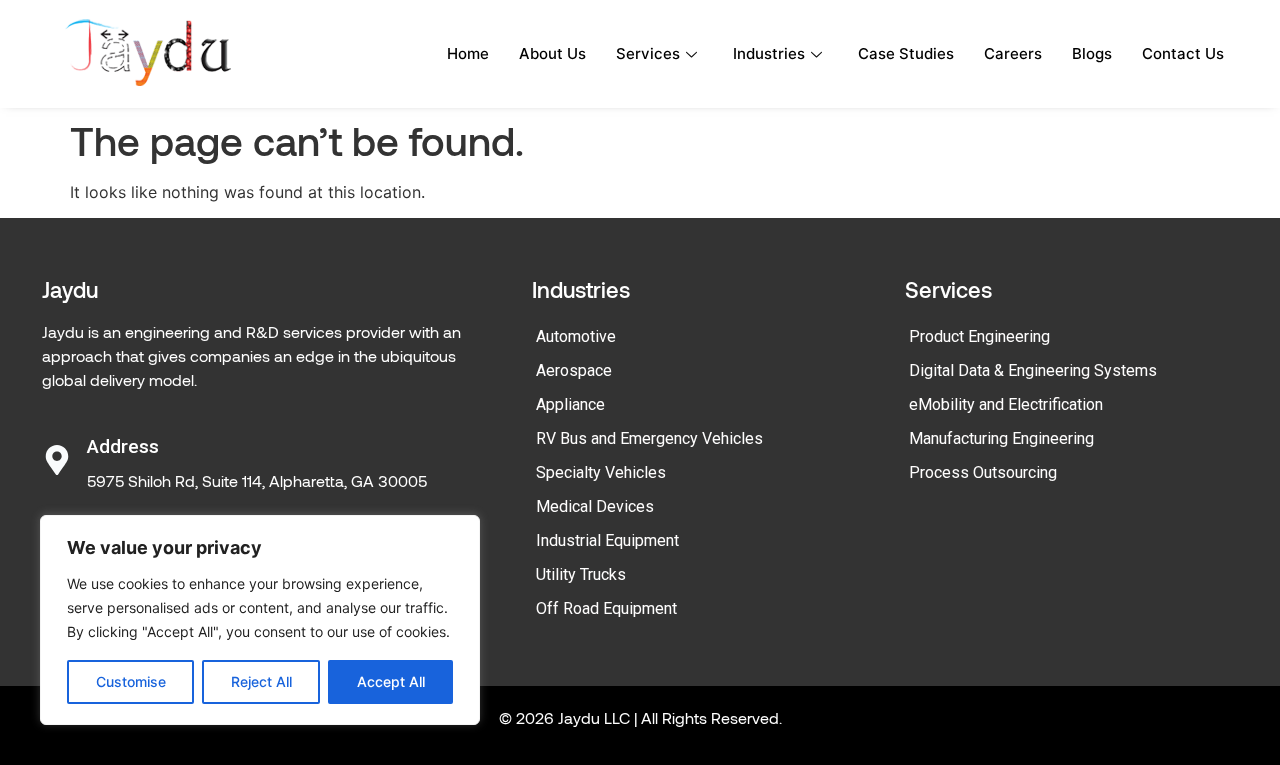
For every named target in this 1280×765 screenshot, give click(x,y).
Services (648, 53)
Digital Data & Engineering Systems (1033, 370)
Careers (1013, 53)
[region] (260, 620)
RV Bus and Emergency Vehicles (649, 438)
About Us (552, 53)
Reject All (261, 681)
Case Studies (906, 53)
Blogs (1092, 53)
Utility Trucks (581, 574)
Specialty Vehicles (601, 472)
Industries (769, 53)
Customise (131, 681)
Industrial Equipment (607, 540)
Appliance (570, 404)
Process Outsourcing (983, 472)
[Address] (57, 460)
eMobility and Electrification (1006, 404)
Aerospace (574, 370)
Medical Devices (595, 506)
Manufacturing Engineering (1001, 438)
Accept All (391, 681)
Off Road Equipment (606, 608)
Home (468, 53)
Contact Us (1183, 53)
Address (123, 446)
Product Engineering (979, 336)
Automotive (576, 336)
